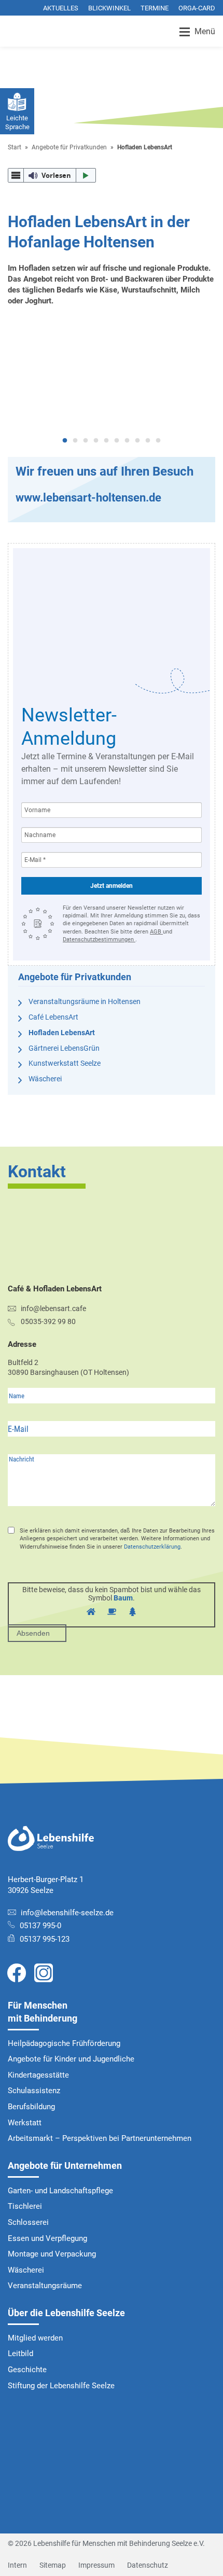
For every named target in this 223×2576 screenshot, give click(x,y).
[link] (17, 1972)
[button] (52, 175)
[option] (112, 382)
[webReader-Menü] (16, 176)
